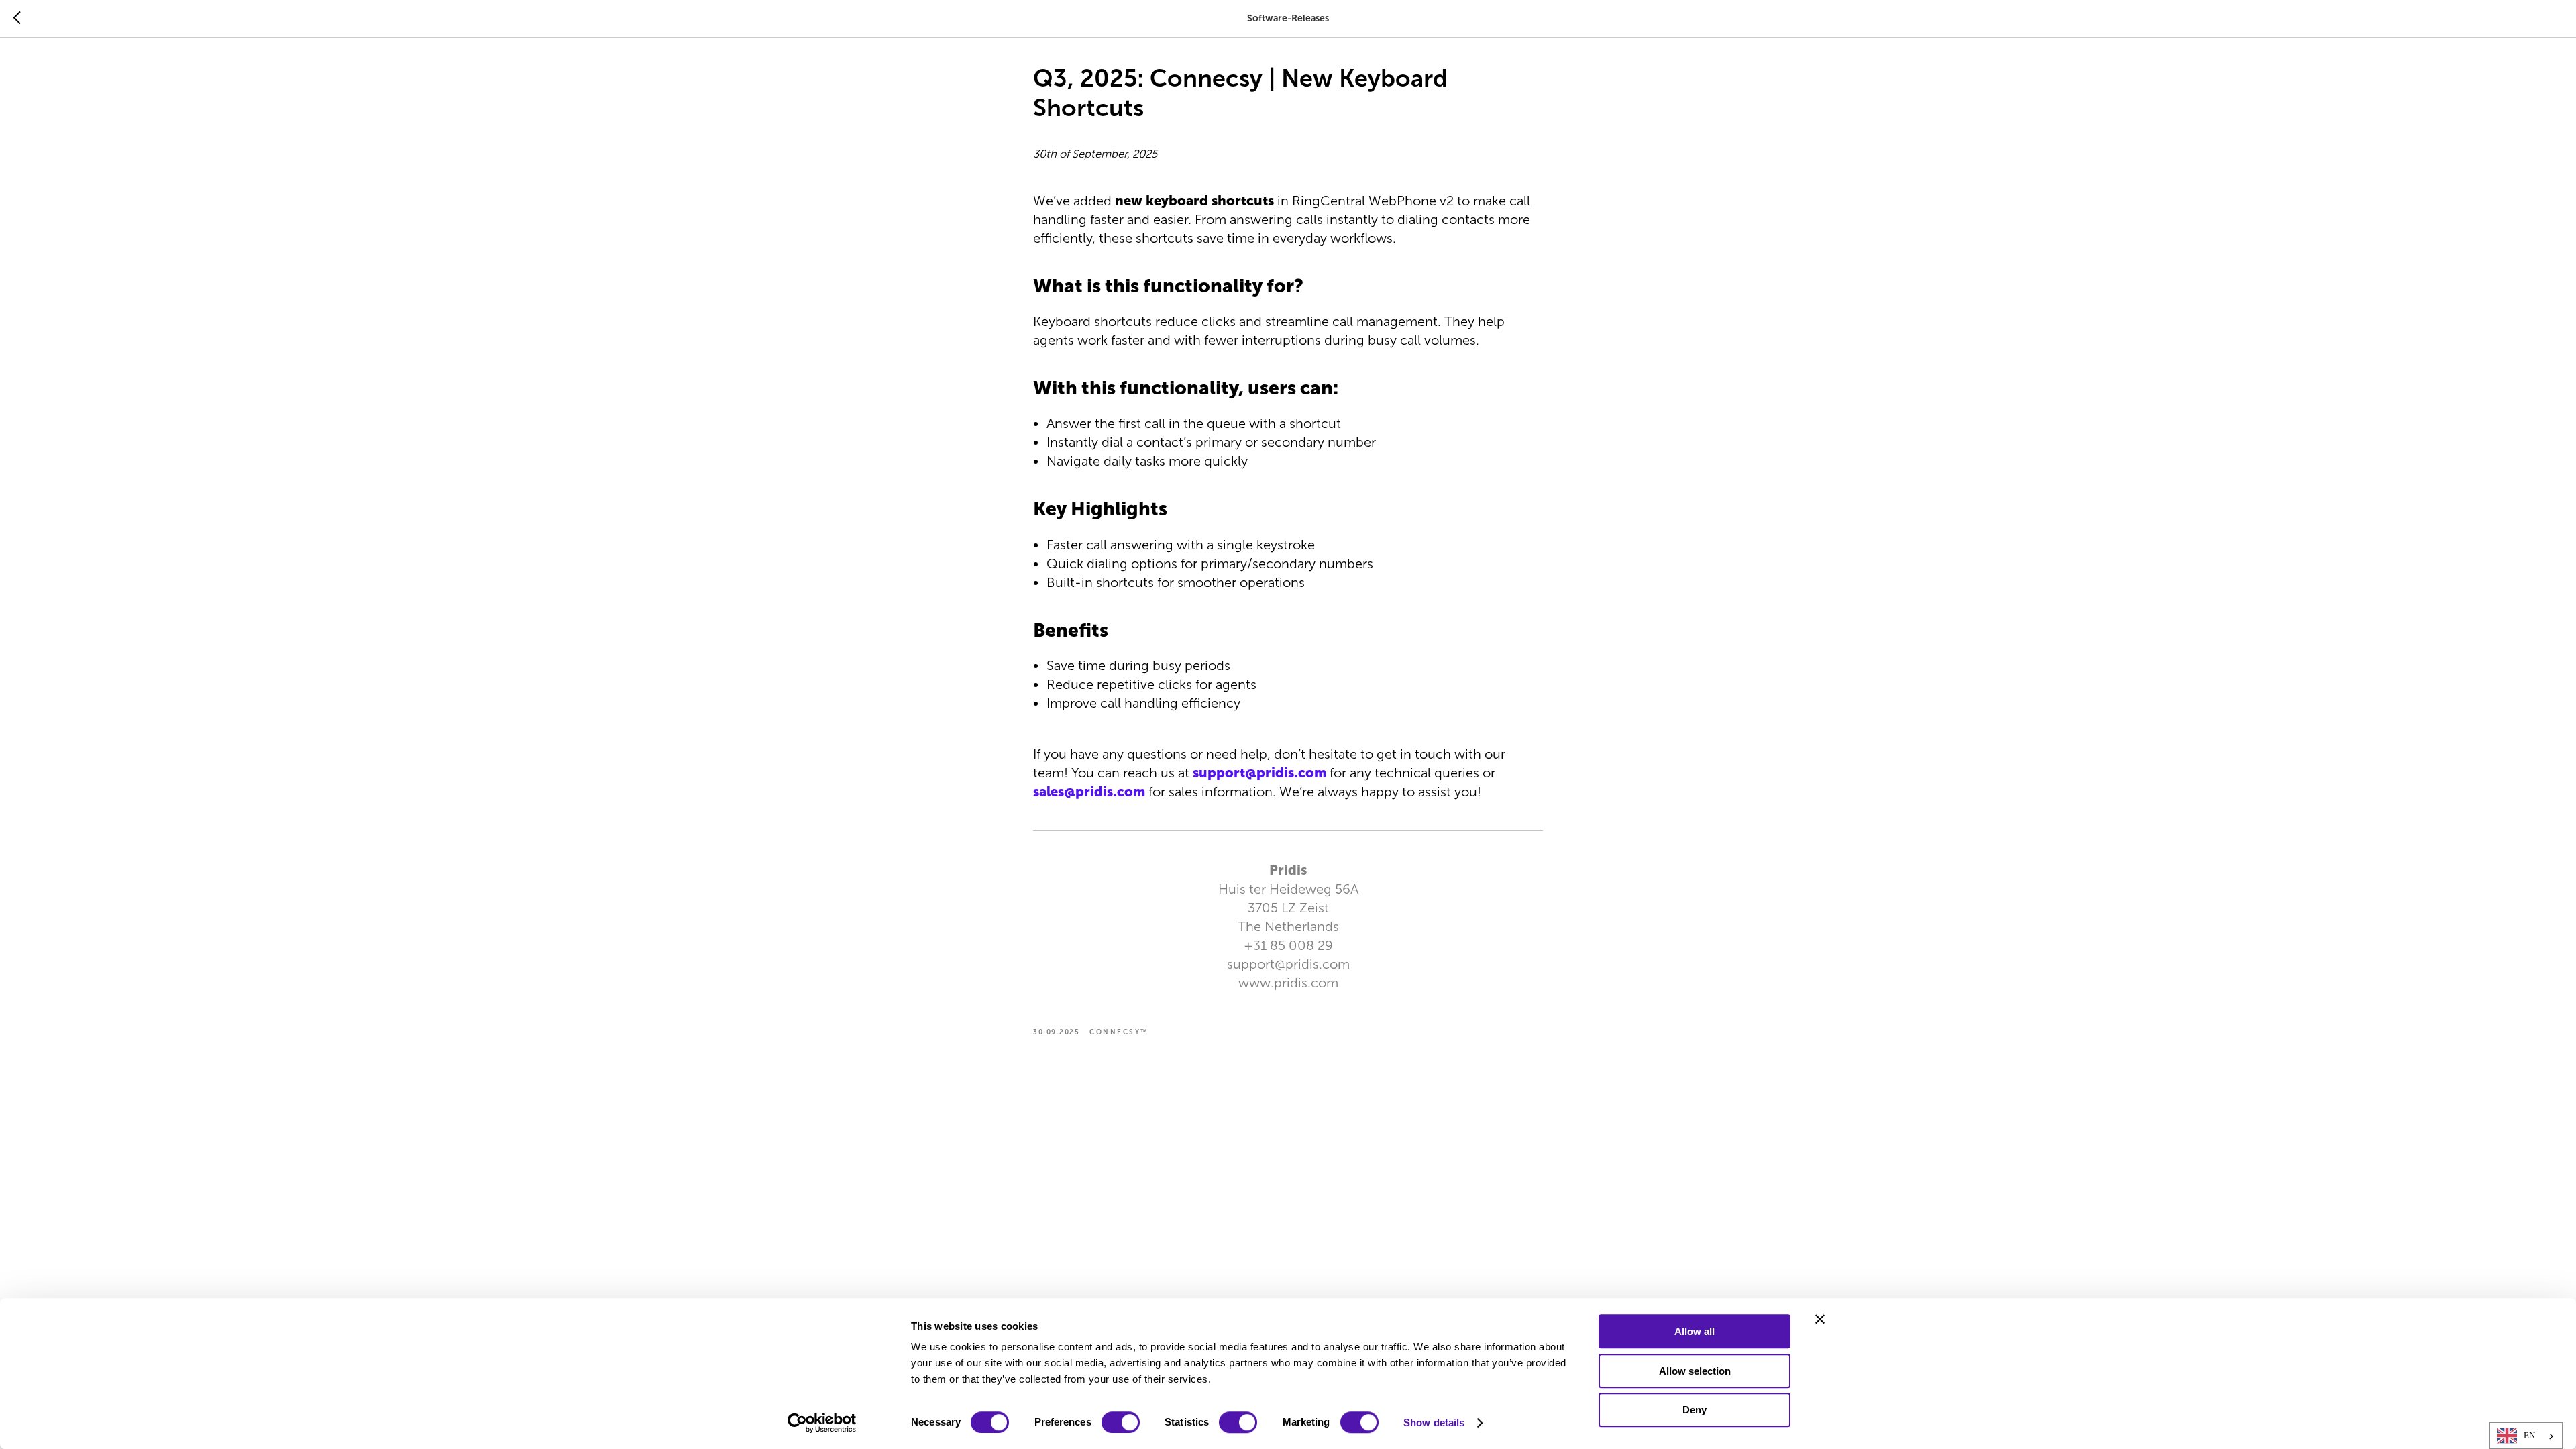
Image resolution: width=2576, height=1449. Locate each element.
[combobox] (2526, 1436)
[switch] (1121, 1422)
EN (2529, 1435)
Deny (1695, 1410)
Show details (1434, 1423)
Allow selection (1695, 1371)
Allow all (1695, 1331)
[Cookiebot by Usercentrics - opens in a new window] (822, 1423)
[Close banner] (1820, 1319)
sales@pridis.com (1089, 792)
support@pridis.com (1259, 773)
